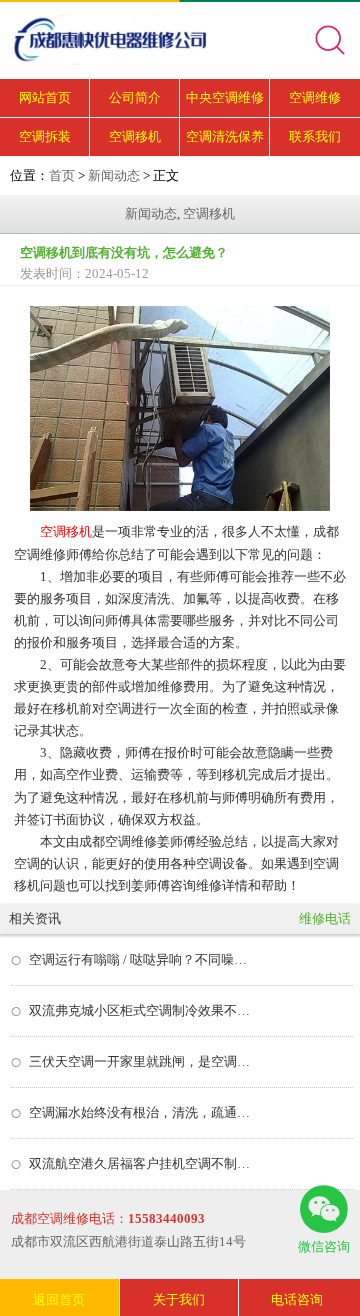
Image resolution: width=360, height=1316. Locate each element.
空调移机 (135, 136)
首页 (62, 175)
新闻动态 (114, 175)
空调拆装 (45, 136)
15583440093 (166, 1218)
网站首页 (45, 97)
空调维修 (315, 97)
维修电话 (325, 918)
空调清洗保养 (225, 136)
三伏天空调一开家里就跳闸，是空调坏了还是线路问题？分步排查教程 (140, 1061)
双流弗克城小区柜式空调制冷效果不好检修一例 (140, 1010)
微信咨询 (324, 1246)
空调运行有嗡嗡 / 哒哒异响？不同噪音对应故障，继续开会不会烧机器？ (140, 959)
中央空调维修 (225, 97)
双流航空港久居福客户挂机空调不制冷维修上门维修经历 (140, 1163)
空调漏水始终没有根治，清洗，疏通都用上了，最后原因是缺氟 (140, 1112)
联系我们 (315, 136)
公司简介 (135, 97)
